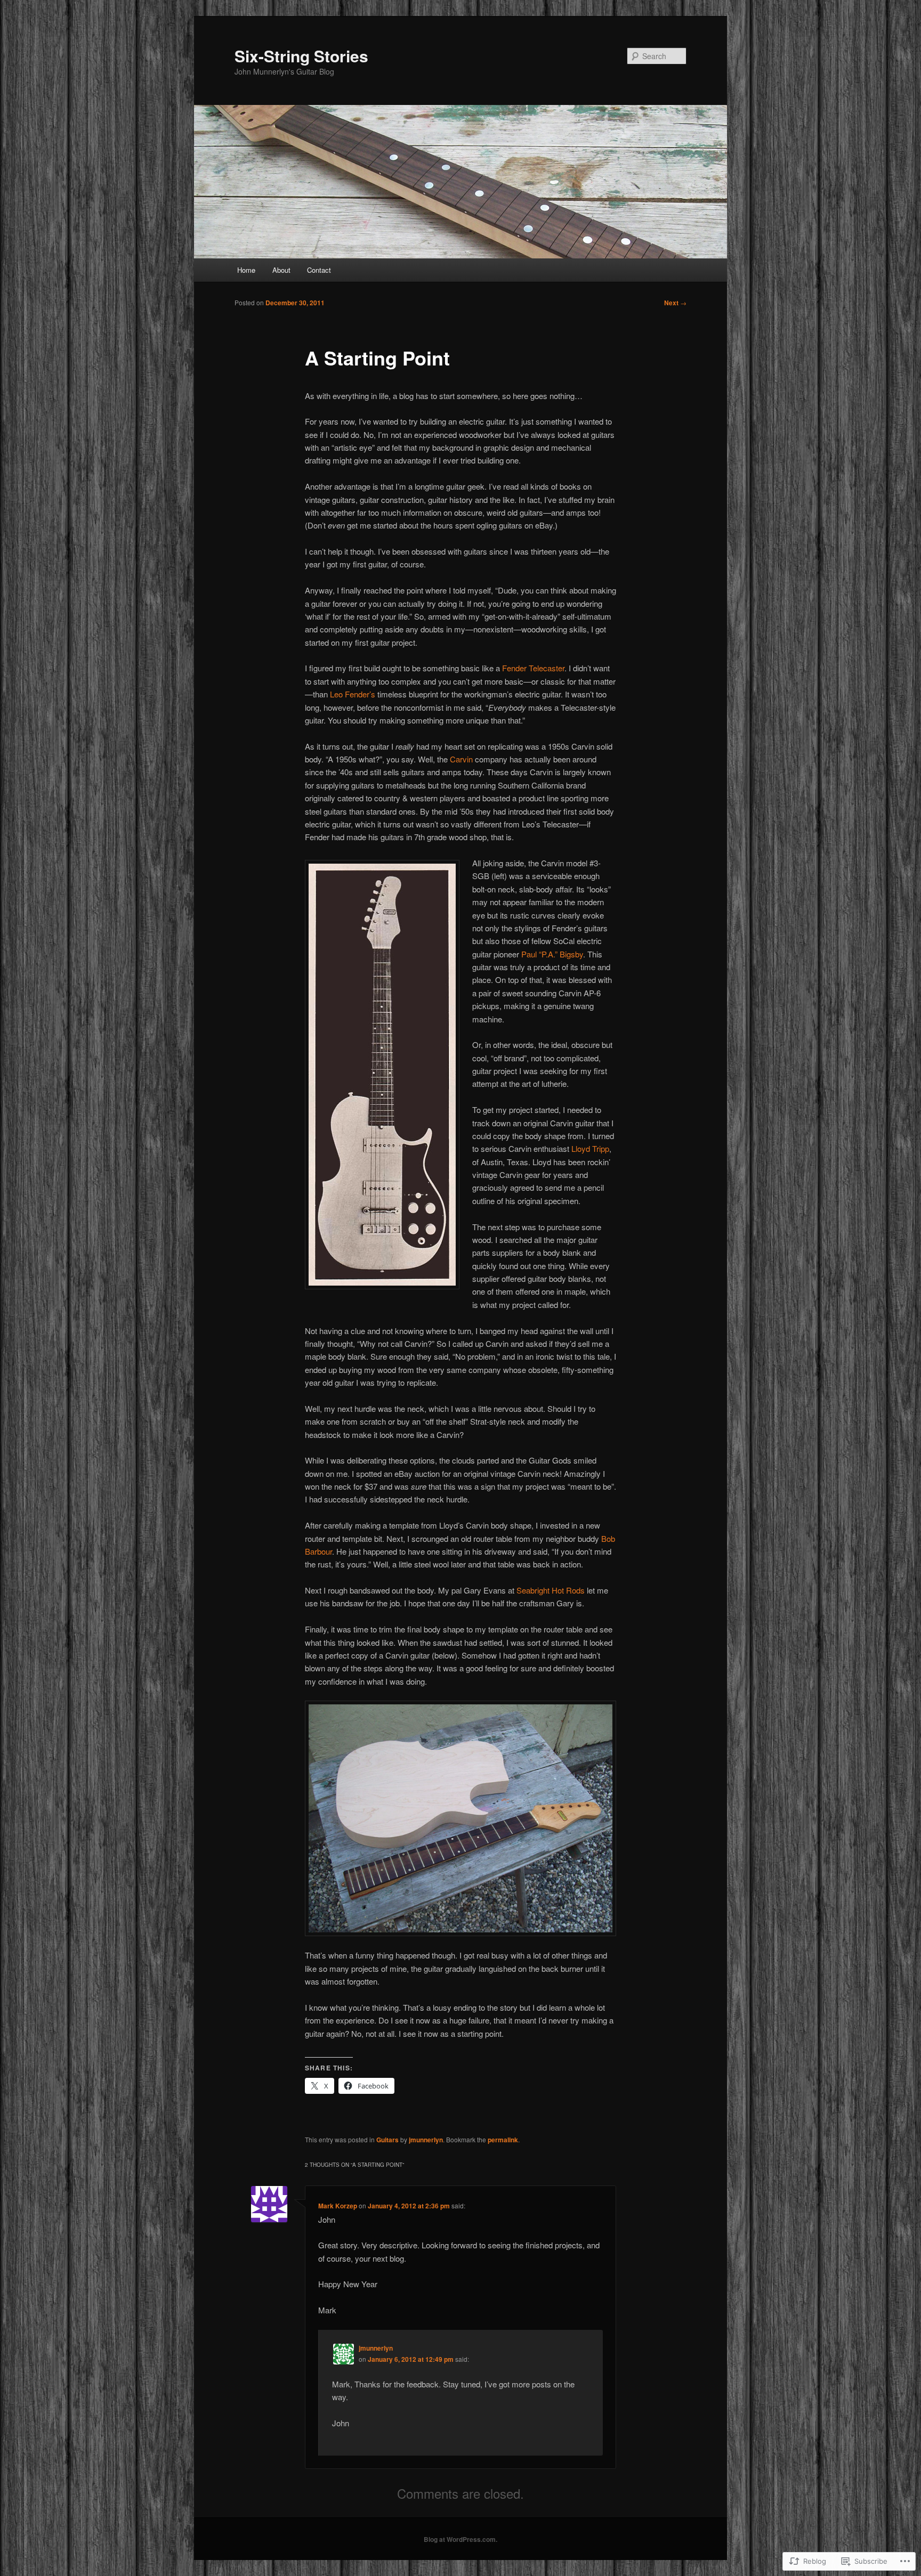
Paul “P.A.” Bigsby (552, 954)
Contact (319, 270)
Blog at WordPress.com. (461, 2539)
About (281, 270)
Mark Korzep (338, 2206)
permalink (503, 2140)
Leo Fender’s (353, 694)
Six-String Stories (301, 56)
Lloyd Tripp (590, 1148)
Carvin (461, 759)
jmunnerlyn (426, 2140)
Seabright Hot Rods (551, 1590)
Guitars (387, 2140)
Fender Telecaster (533, 668)
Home (246, 270)
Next (675, 303)
